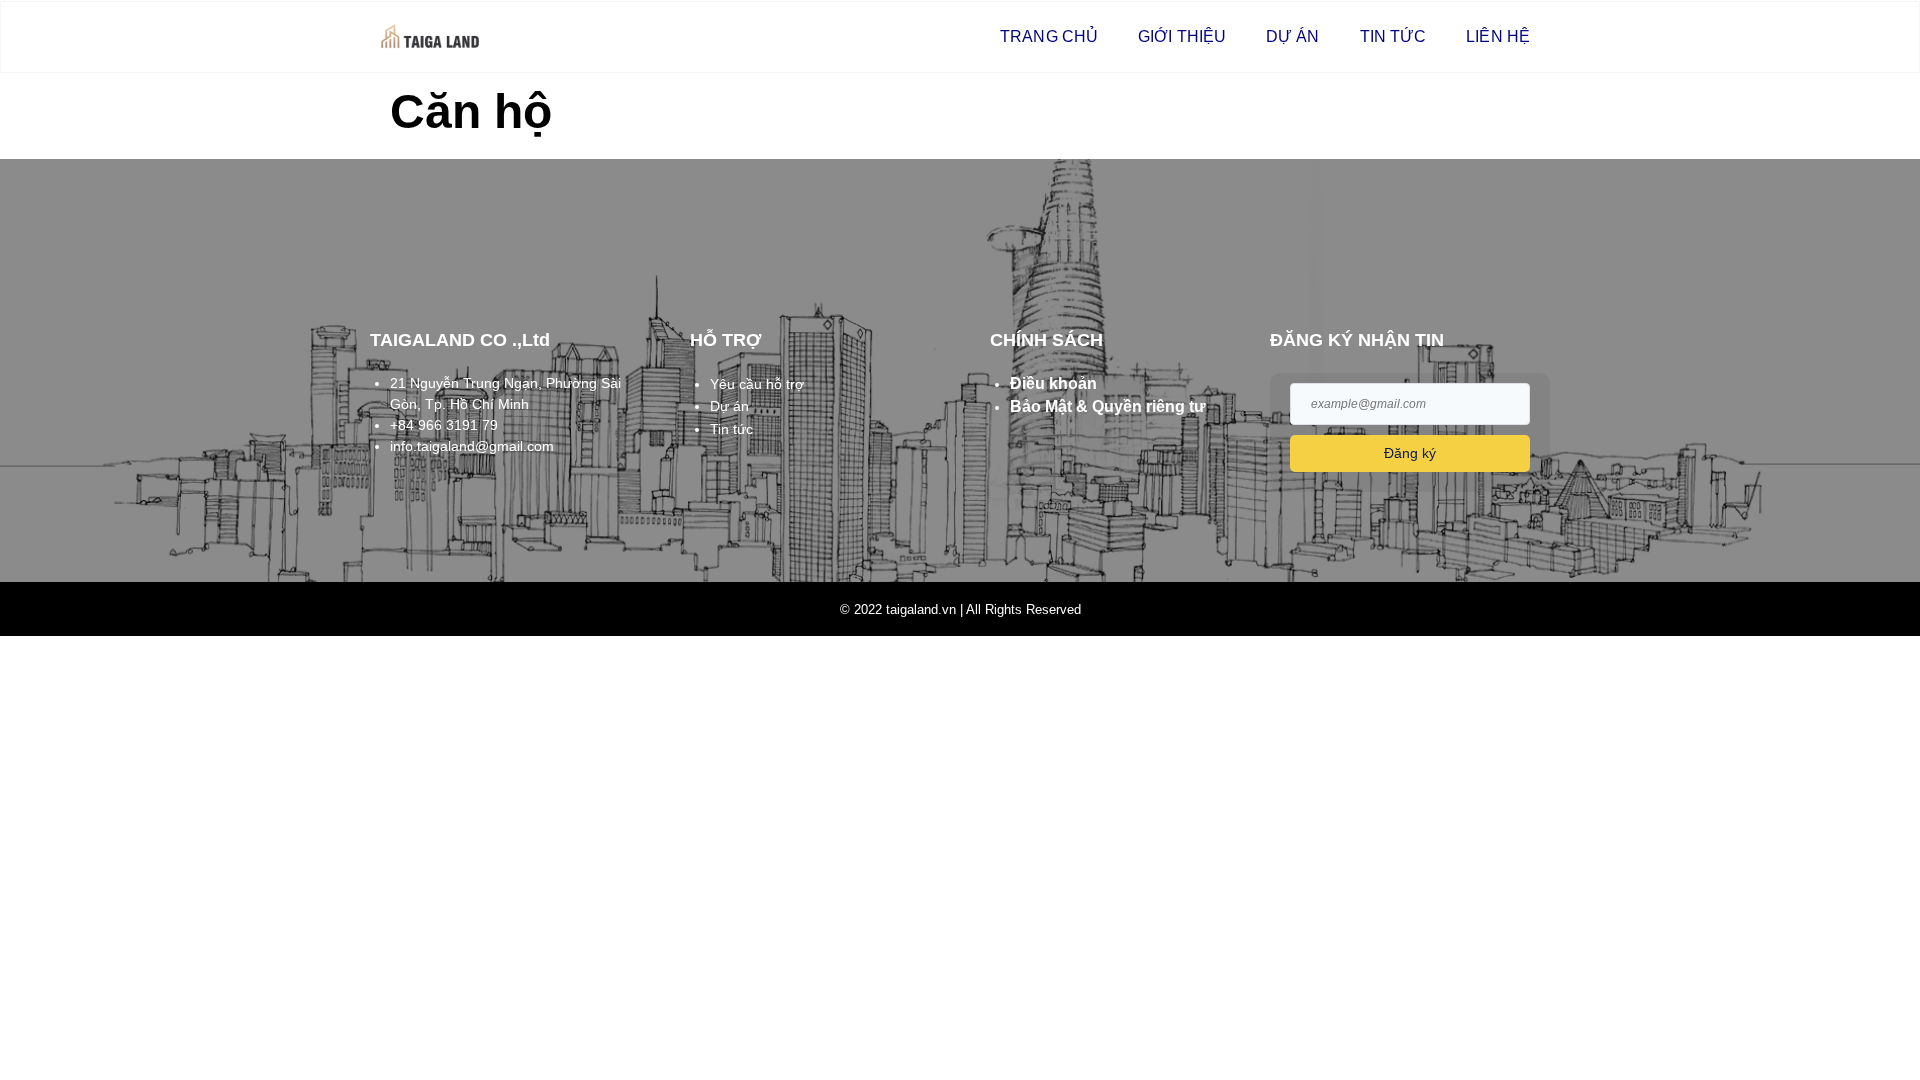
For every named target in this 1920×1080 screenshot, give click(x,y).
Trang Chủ (1049, 36)
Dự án (1293, 36)
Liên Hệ (1498, 36)
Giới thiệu (1182, 36)
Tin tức (1393, 36)
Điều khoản (1053, 383)
